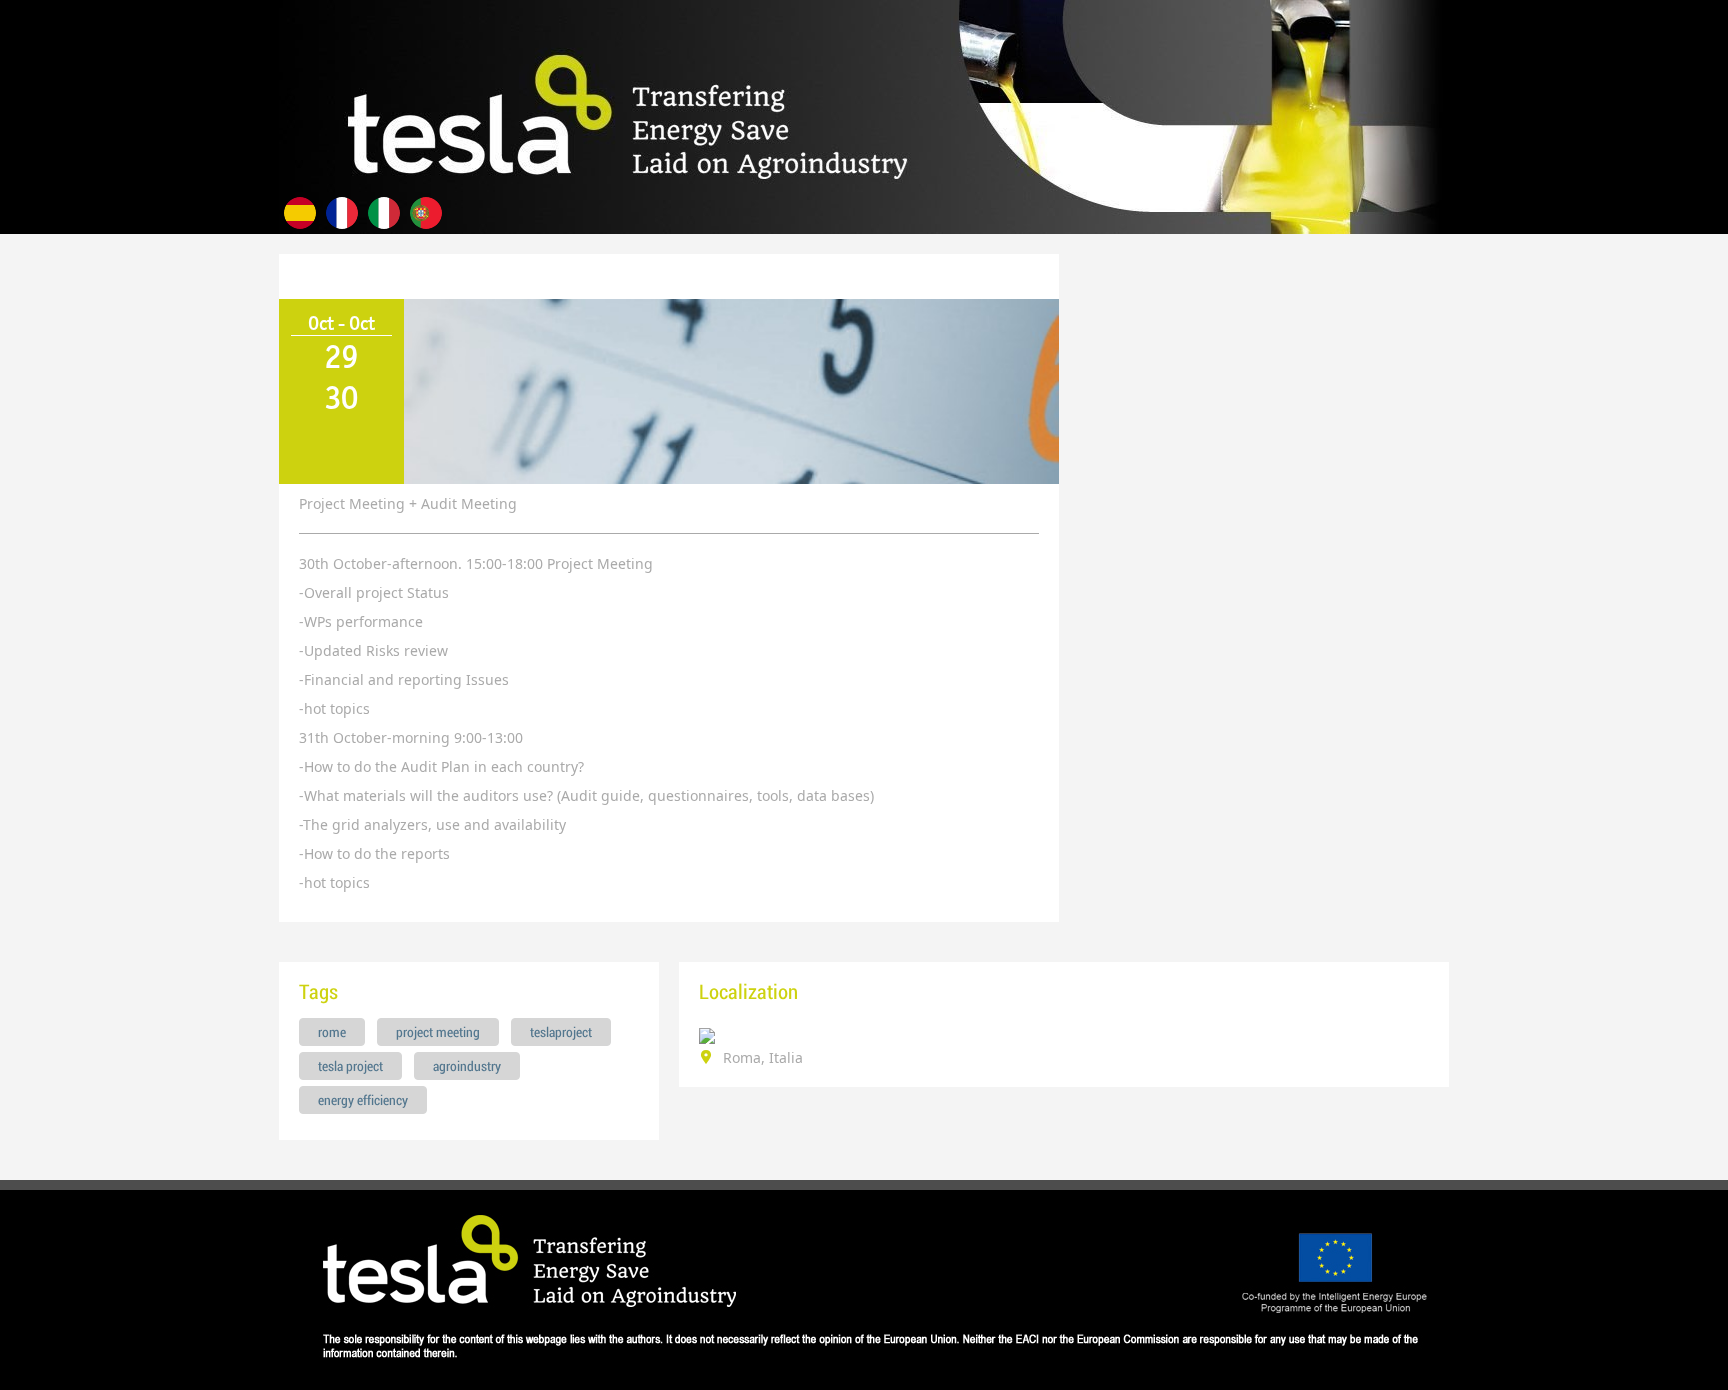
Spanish (300, 213)
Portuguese (426, 213)
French (342, 213)
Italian (384, 213)
